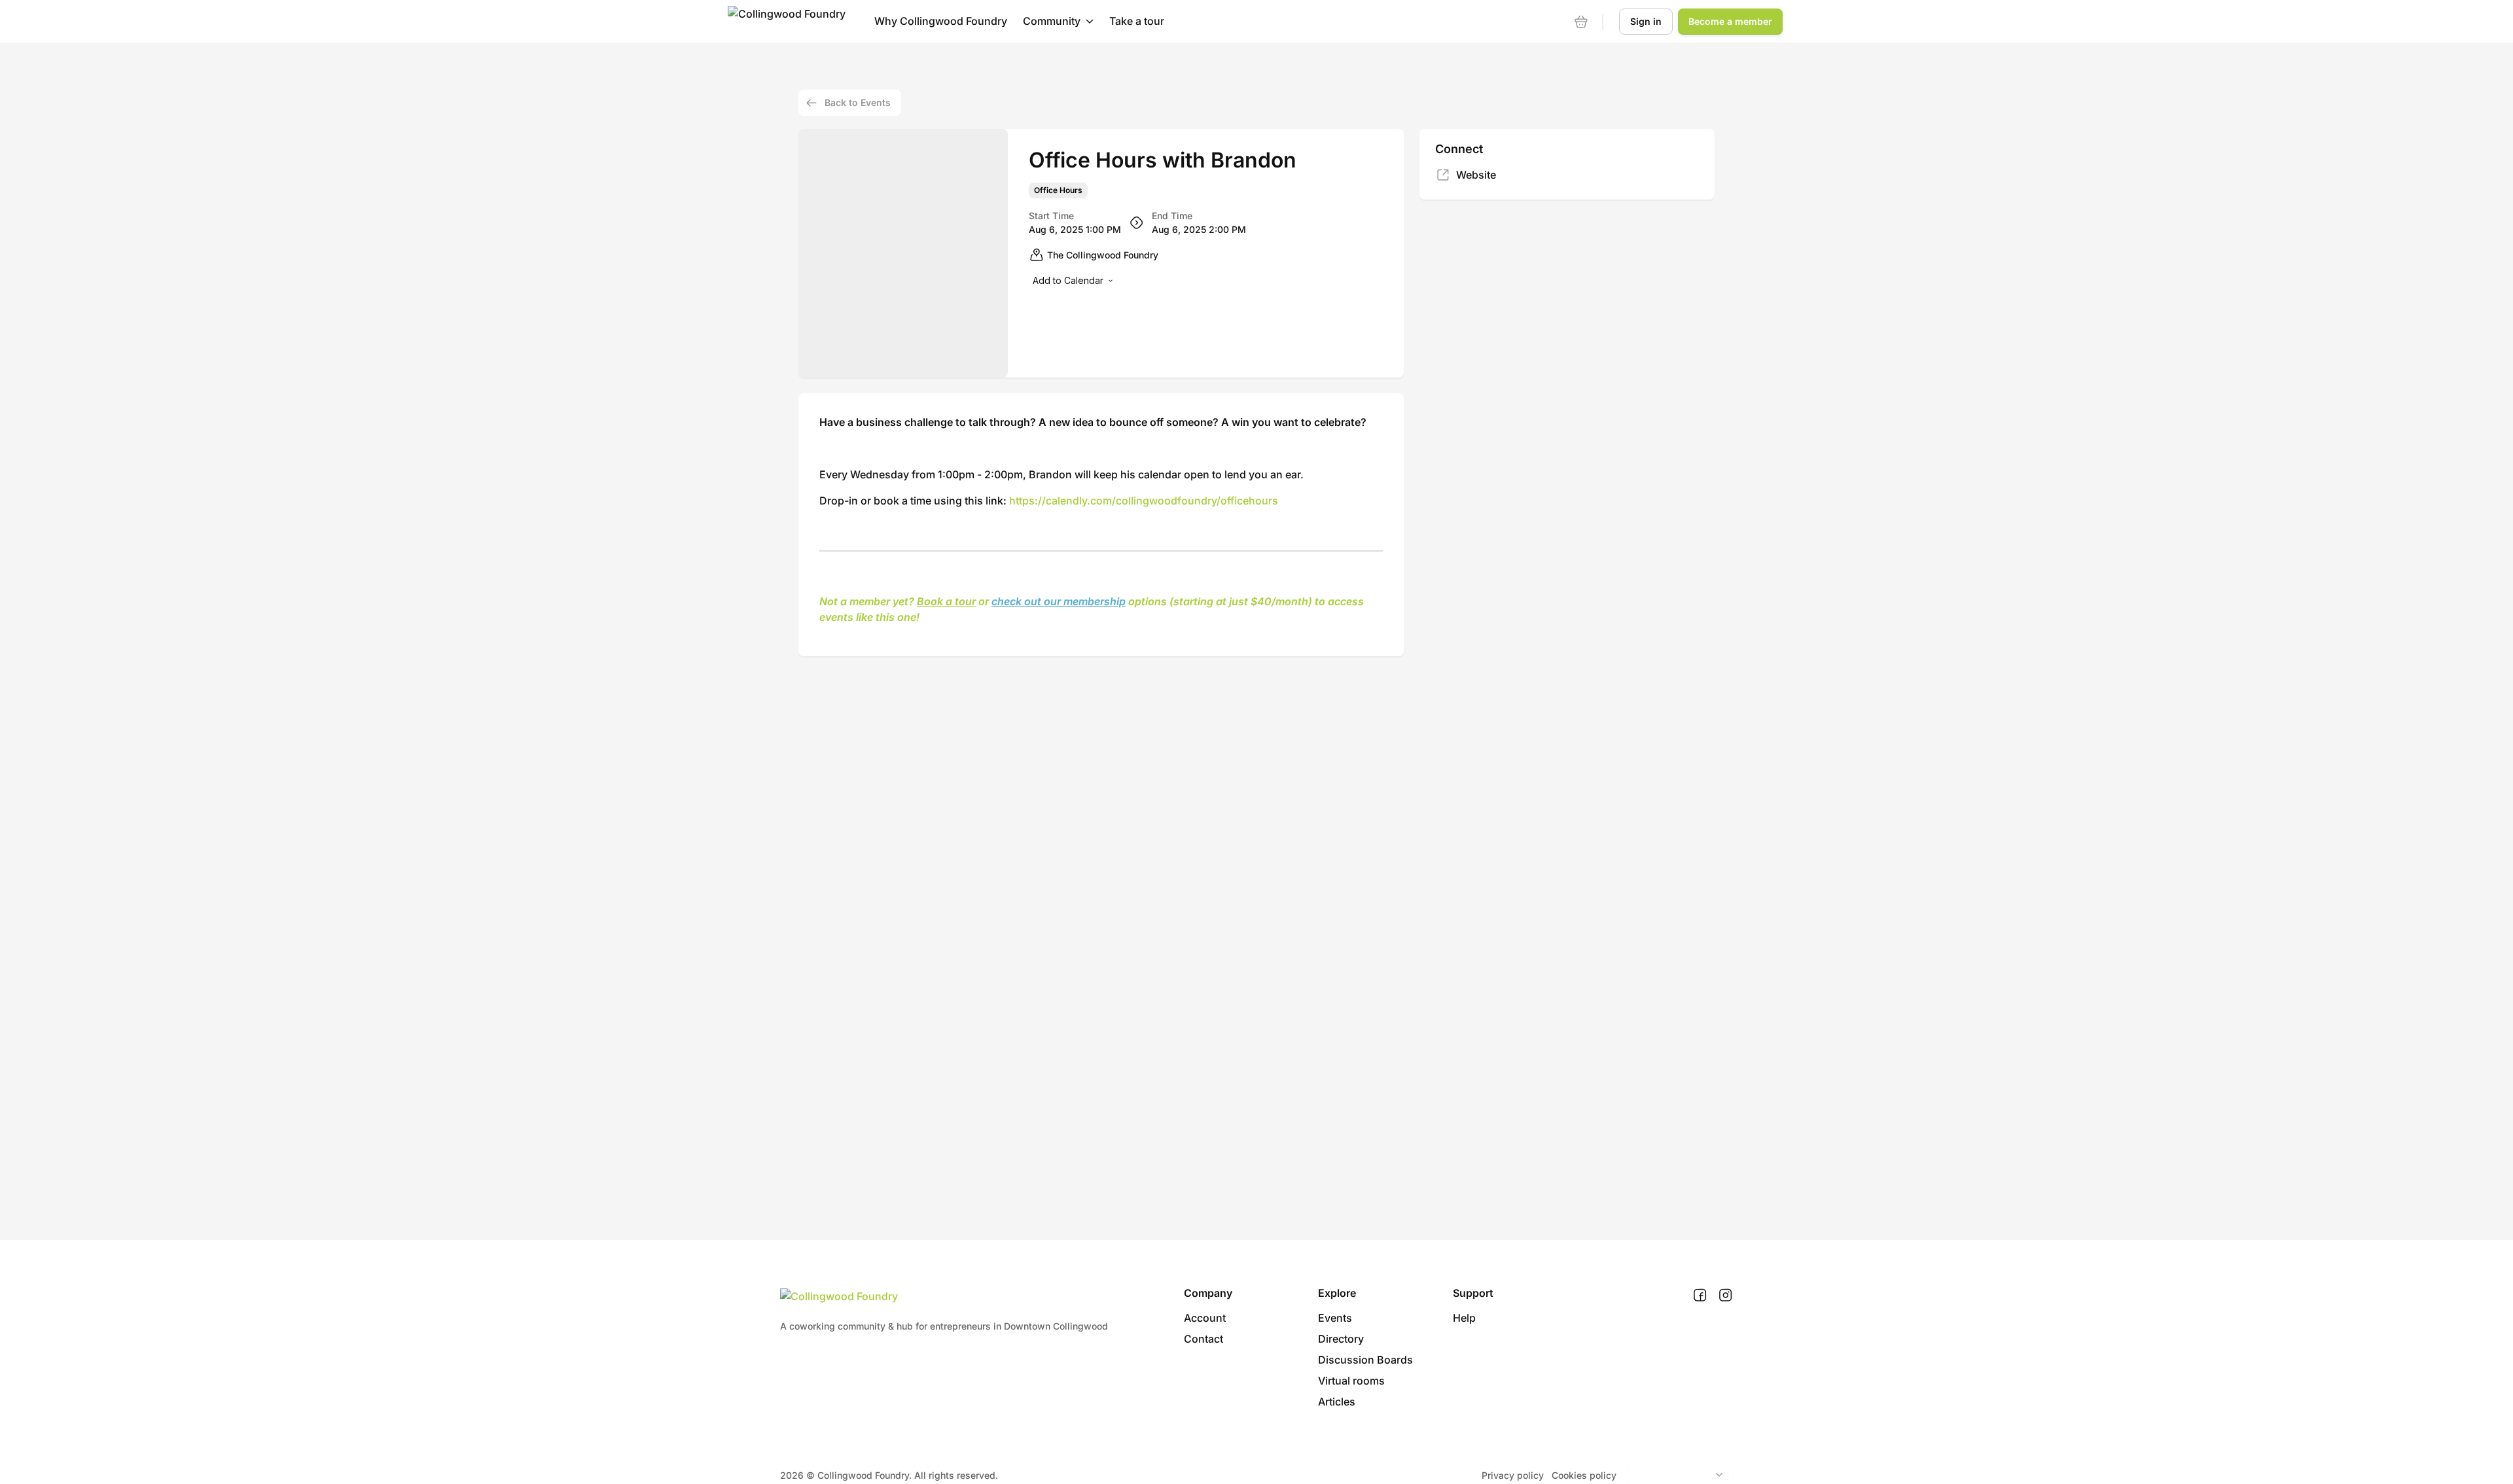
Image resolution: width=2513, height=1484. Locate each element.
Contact (1203, 1339)
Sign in (1646, 21)
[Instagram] (1725, 1296)
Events (1335, 1318)
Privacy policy (1513, 1475)
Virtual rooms (1351, 1381)
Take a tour (1137, 21)
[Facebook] (1700, 1296)
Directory (1341, 1339)
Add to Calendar (1068, 280)
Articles (1337, 1402)
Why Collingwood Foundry (941, 21)
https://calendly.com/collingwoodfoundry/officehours (1144, 501)
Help (1464, 1318)
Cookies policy (1584, 1475)
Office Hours (1058, 190)
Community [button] (1052, 21)
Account (1205, 1318)
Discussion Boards (1365, 1360)
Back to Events (858, 102)
